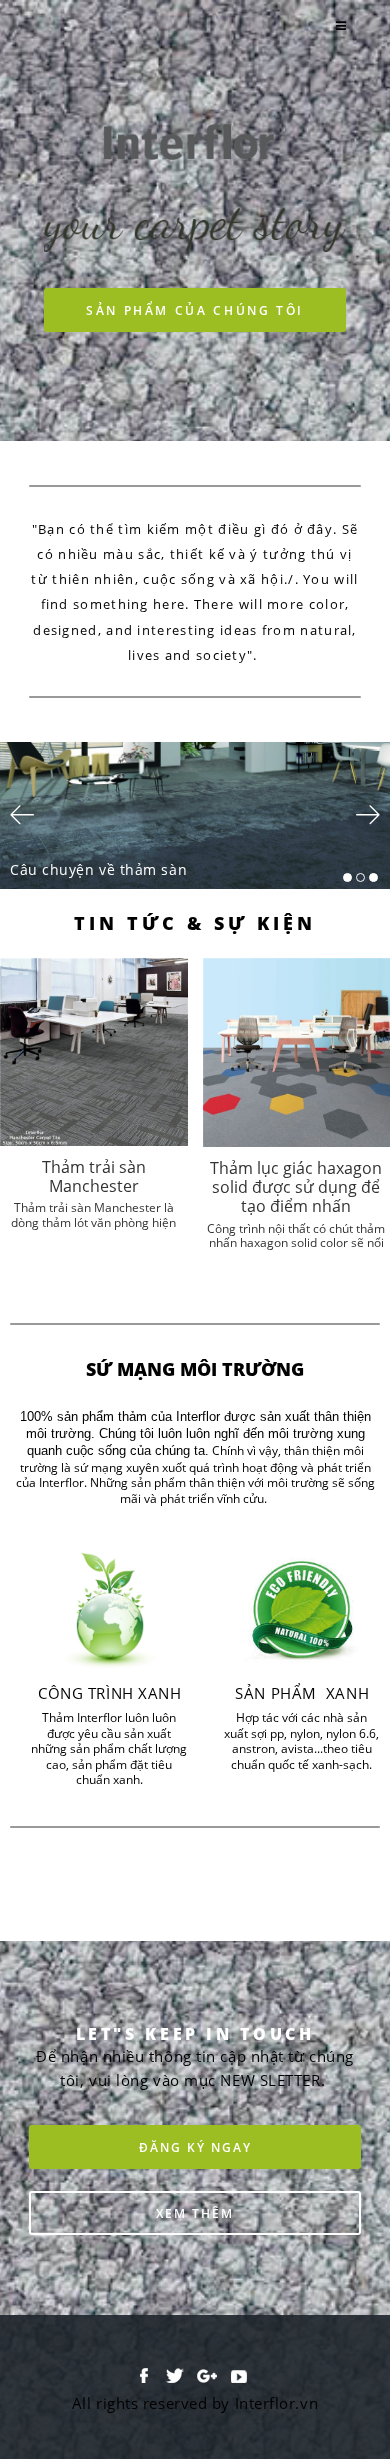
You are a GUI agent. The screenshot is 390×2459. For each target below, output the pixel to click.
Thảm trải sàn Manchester (94, 1176)
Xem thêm (195, 2213)
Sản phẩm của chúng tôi (195, 310)
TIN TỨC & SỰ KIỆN (195, 923)
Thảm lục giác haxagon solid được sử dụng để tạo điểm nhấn (296, 1187)
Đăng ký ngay (195, 2147)
